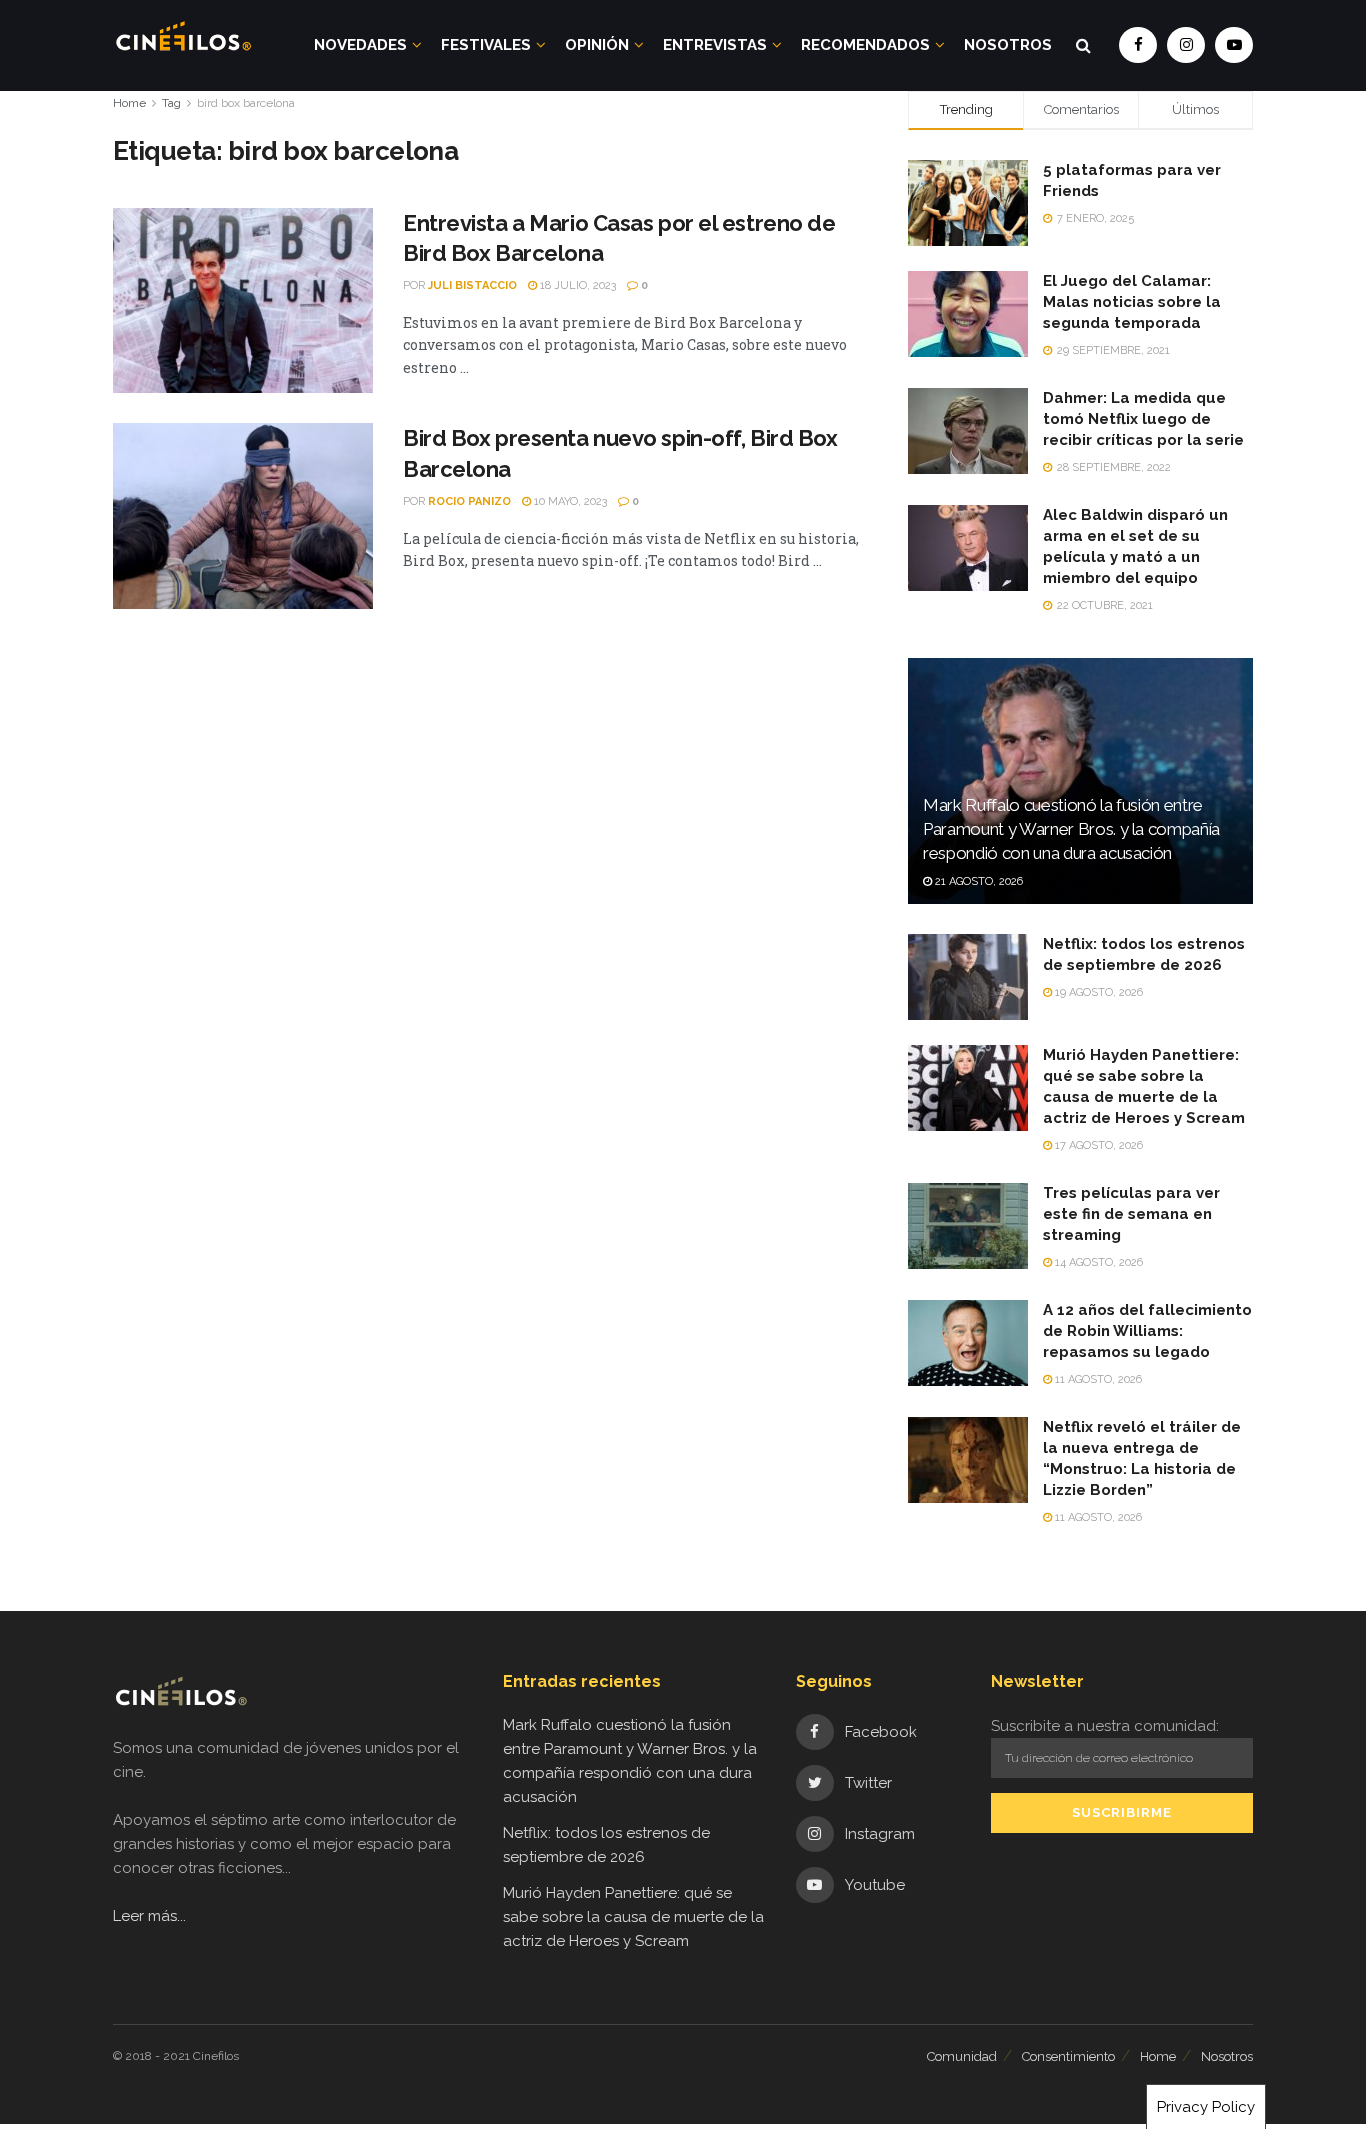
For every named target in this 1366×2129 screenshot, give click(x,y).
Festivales (486, 45)
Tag (171, 103)
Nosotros (1008, 45)
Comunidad (962, 2056)
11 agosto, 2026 (1097, 1379)
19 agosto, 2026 (1097, 992)
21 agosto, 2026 (977, 881)
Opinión (597, 45)
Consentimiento (1068, 2056)
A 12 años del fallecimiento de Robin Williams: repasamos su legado (1147, 1331)
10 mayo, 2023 (569, 501)
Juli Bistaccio (472, 285)
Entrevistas (715, 45)
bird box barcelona (246, 103)
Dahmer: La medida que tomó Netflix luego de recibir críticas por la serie (1143, 419)
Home (129, 103)
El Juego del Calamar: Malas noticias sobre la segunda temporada (1132, 302)
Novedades (360, 45)
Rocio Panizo (469, 501)
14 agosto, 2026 (1097, 1262)
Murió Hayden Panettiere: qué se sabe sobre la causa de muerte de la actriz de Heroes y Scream (633, 1917)
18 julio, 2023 (576, 285)
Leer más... (149, 1916)
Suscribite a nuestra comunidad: (1105, 1726)
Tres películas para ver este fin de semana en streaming (1131, 1214)
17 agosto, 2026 (1097, 1145)
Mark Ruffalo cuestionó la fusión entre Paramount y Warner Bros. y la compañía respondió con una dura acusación (1071, 829)
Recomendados (865, 45)
